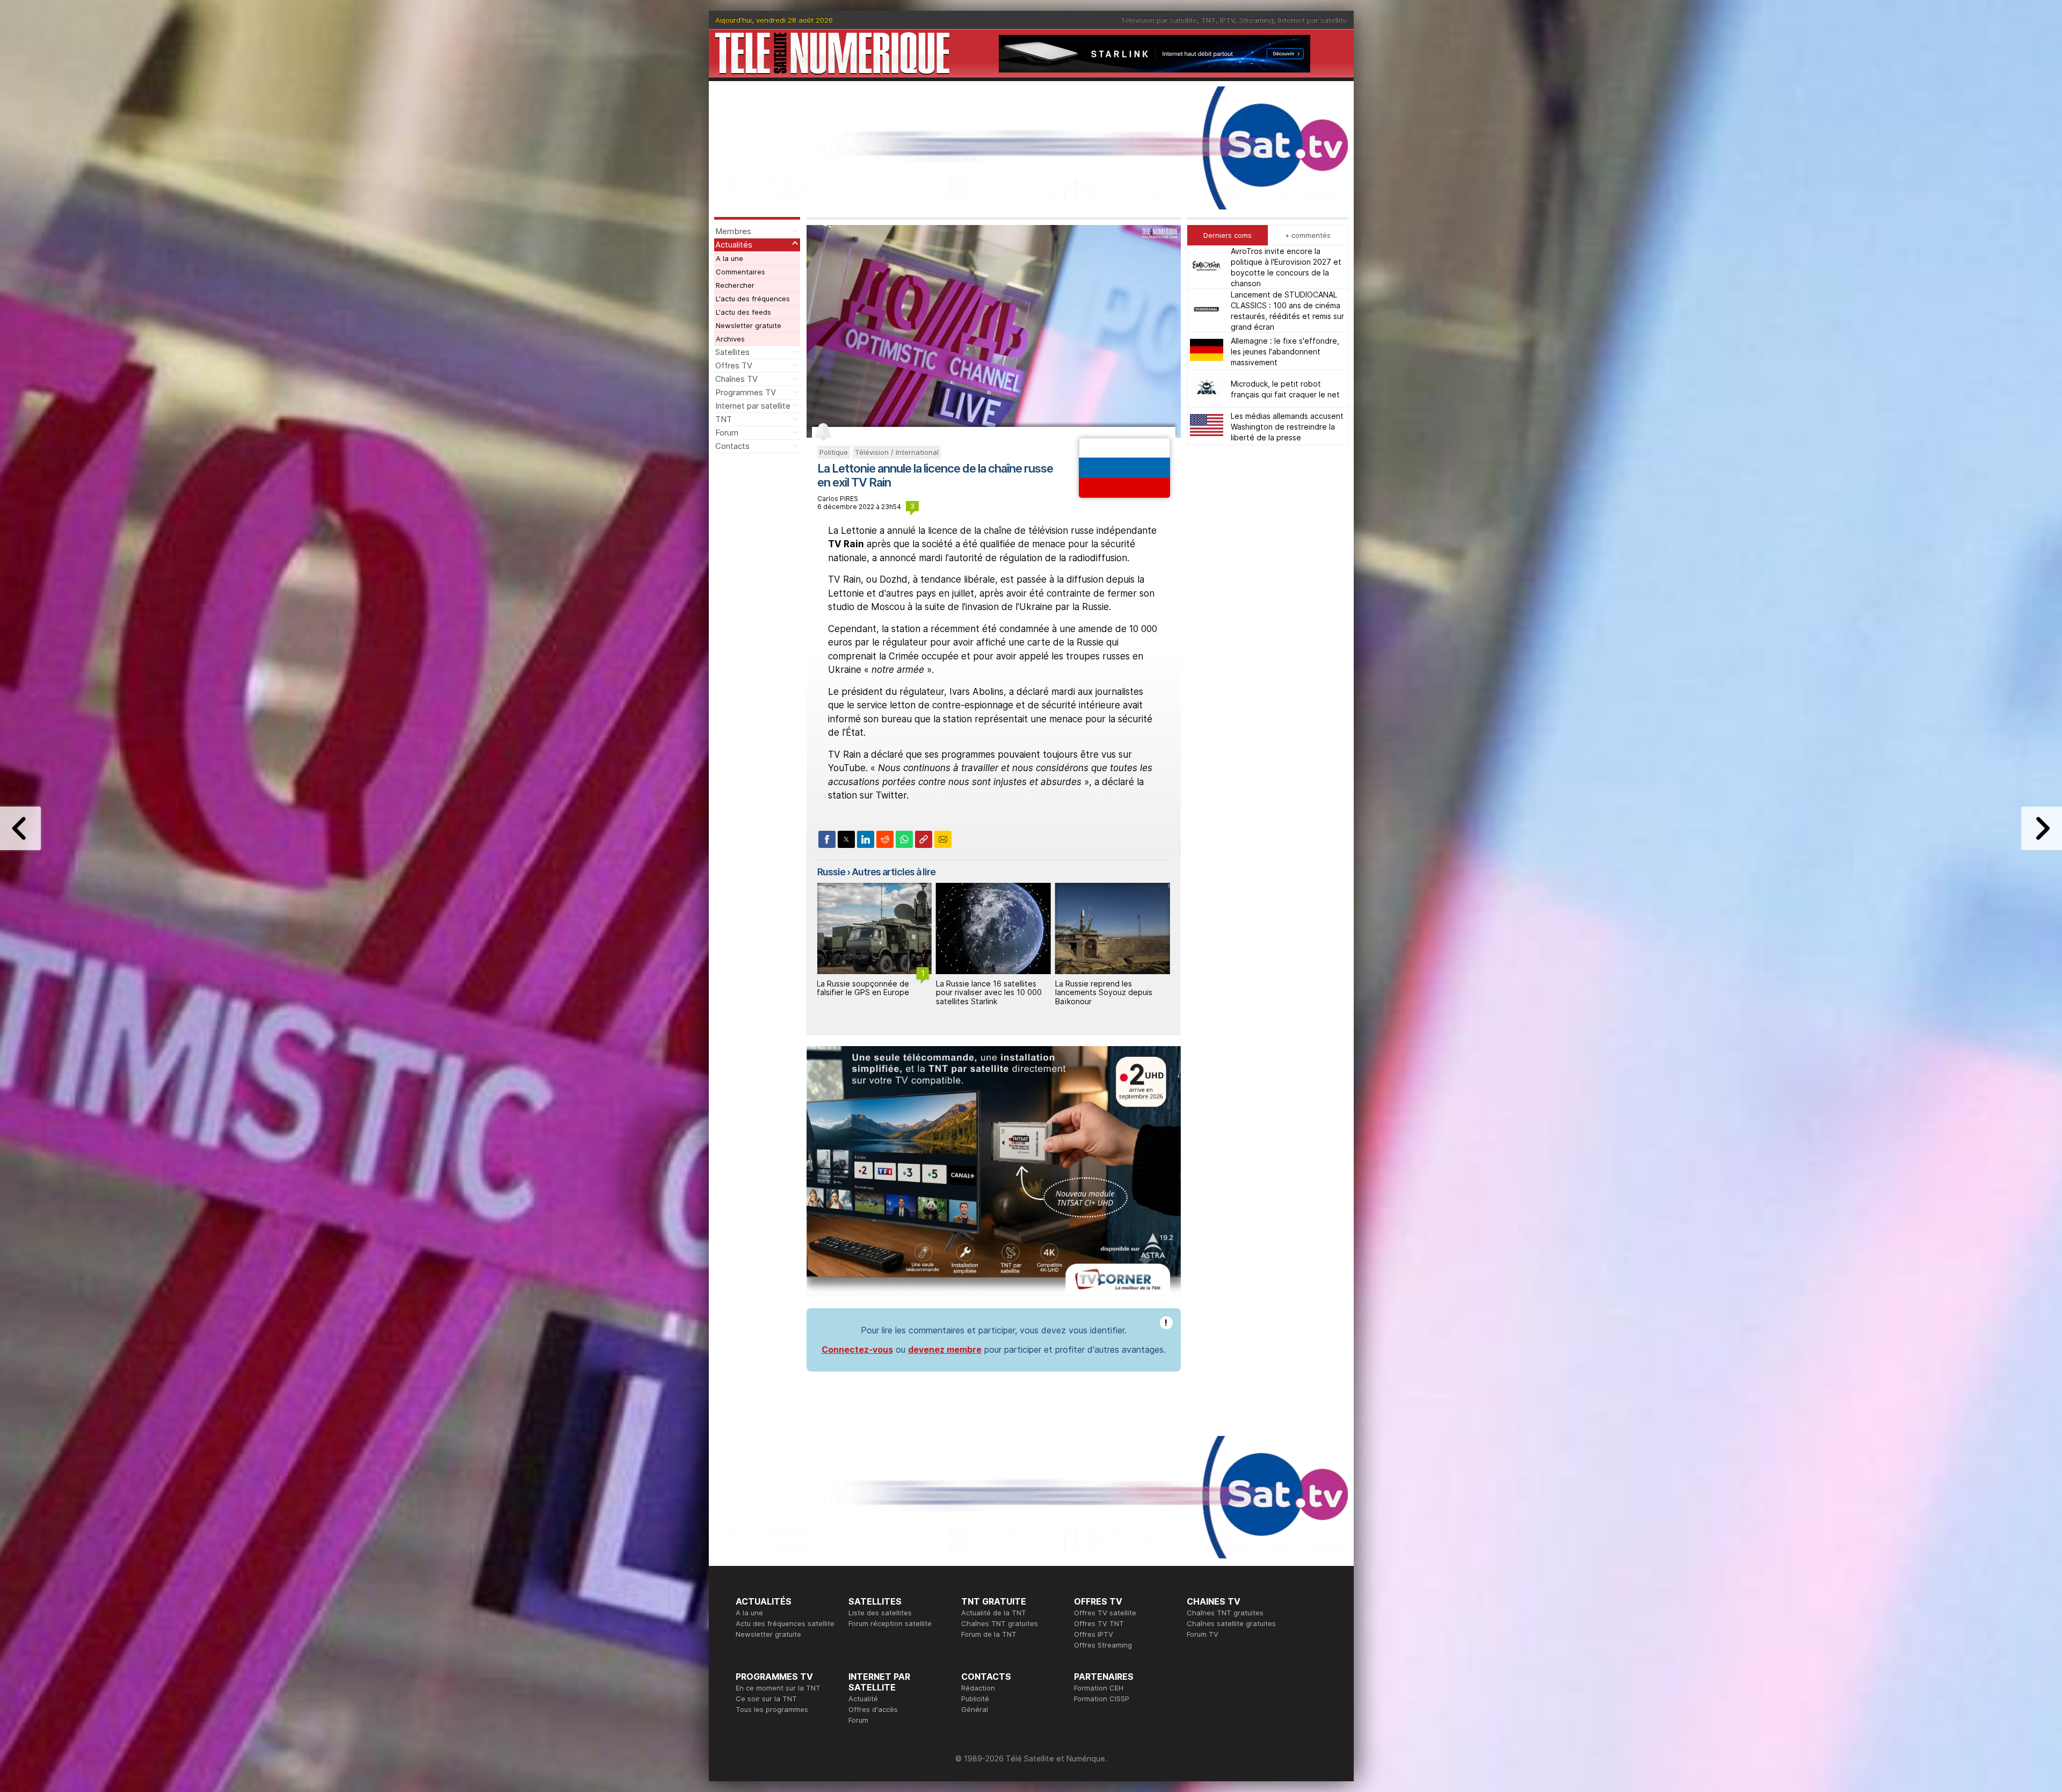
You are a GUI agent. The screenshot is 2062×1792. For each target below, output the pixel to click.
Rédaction (978, 1688)
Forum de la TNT (989, 1634)
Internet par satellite (1313, 20)
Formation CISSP (1102, 1699)
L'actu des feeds (743, 312)
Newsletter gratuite (749, 325)
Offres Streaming (1103, 1645)
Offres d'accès (873, 1709)
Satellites (732, 352)
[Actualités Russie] (1124, 495)
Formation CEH (1099, 1688)
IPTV (1228, 20)
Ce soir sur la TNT (766, 1699)
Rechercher (735, 285)
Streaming (1257, 20)
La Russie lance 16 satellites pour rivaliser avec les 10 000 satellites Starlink (870, 993)
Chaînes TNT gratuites (1000, 1623)
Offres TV (734, 365)
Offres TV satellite (1105, 1613)
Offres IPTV (1094, 1634)
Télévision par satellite (1159, 20)
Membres (733, 231)
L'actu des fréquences (753, 299)
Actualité (863, 1699)
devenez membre (945, 1350)
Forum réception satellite (890, 1623)
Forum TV (1203, 1634)
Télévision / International (897, 452)
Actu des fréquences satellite (785, 1623)
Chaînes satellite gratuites (1231, 1623)
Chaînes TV (736, 379)
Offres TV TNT (1099, 1623)
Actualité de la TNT (994, 1613)
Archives (730, 339)
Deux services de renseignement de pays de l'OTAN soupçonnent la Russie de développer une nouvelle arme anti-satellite (1109, 1002)
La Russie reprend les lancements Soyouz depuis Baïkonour (985, 993)
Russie (831, 872)
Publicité (975, 1699)
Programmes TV (746, 392)
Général (975, 1709)
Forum (727, 433)
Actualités (734, 245)
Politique (834, 452)
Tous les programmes (772, 1709)
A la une (729, 258)
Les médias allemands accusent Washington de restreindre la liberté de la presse (1287, 426)
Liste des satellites (880, 1613)
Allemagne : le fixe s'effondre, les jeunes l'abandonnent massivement (1285, 351)
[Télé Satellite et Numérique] (832, 53)
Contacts (732, 446)
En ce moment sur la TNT (778, 1688)
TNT (1208, 20)
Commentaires (740, 272)
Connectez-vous (857, 1350)
